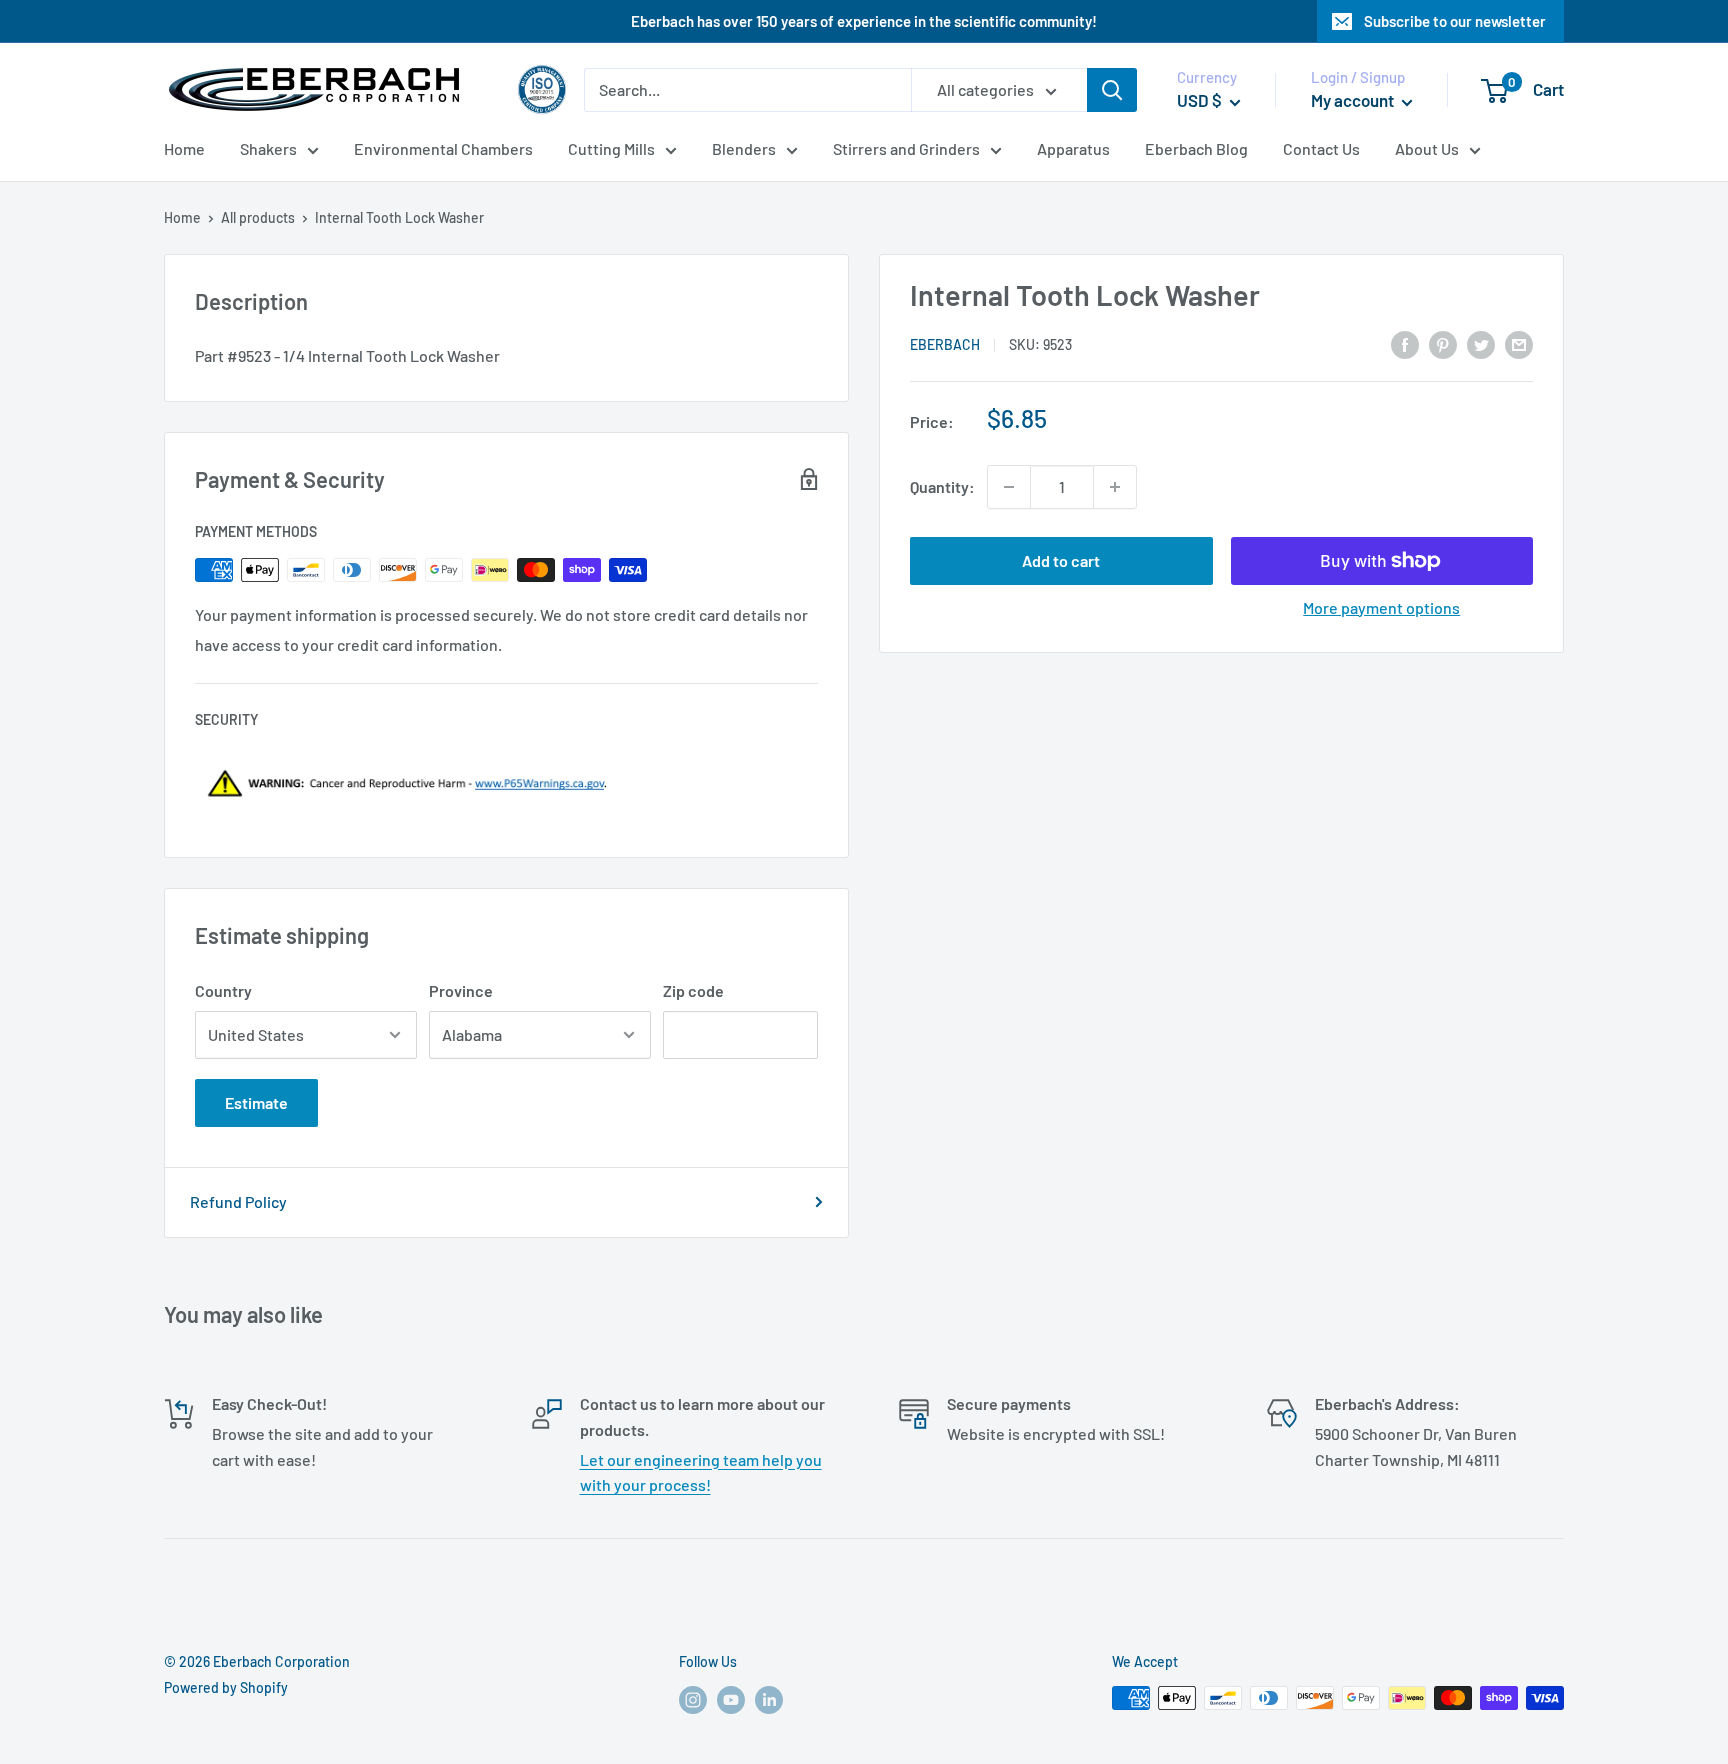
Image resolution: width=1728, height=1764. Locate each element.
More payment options (1381, 607)
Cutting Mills (611, 148)
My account (1354, 100)
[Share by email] (1519, 343)
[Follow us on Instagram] (693, 1700)
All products (258, 217)
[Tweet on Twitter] (1481, 343)
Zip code (693, 990)
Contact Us (1321, 148)
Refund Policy (238, 1201)
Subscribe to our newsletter (1455, 21)
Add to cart (1061, 560)
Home (184, 148)
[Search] (1112, 90)
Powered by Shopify (226, 1687)
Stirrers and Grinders (906, 148)
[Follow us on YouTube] (731, 1700)
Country (223, 990)
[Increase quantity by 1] (1115, 487)
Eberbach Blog (1196, 148)
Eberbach (945, 344)
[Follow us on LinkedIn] (769, 1700)
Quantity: (942, 486)
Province (461, 990)
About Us (1427, 148)
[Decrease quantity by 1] (1009, 487)
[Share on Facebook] (1405, 343)
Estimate (256, 1102)
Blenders (744, 148)
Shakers (268, 148)
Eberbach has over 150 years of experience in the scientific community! (864, 21)
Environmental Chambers (443, 148)
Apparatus (1073, 148)
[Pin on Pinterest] (1443, 343)
